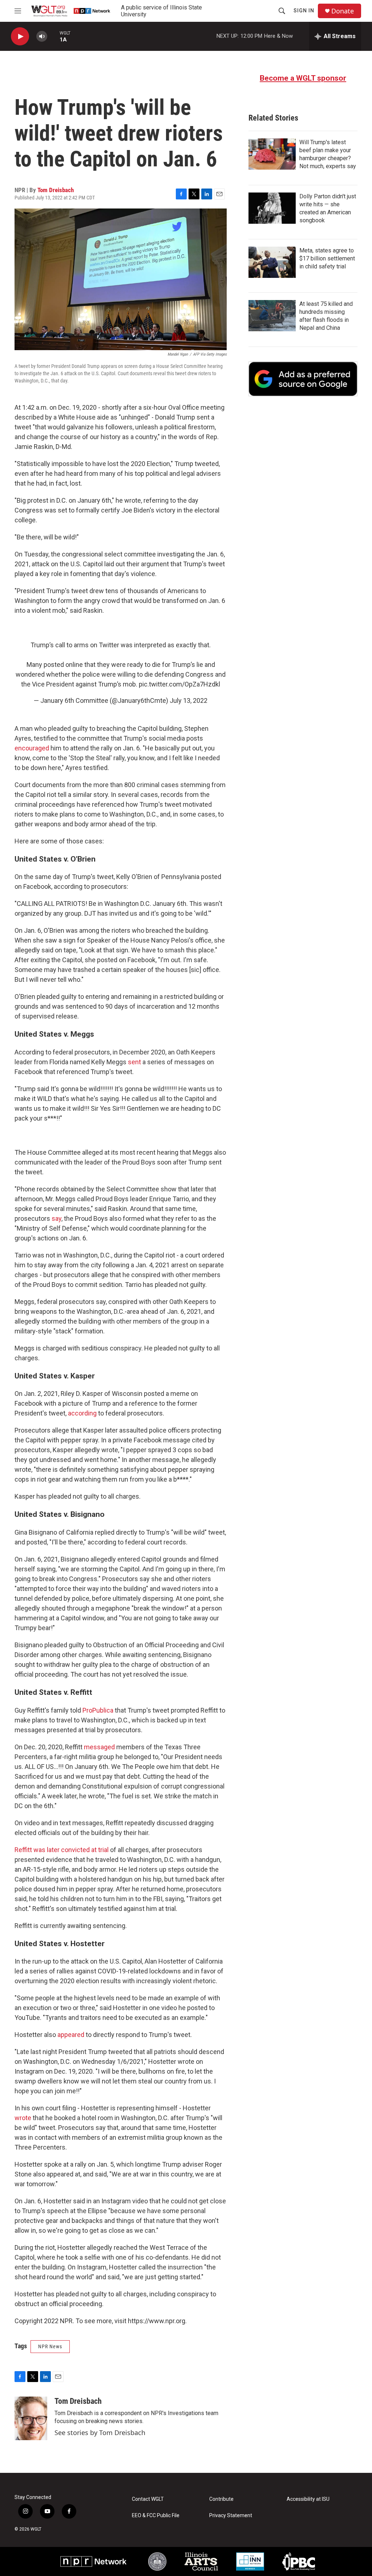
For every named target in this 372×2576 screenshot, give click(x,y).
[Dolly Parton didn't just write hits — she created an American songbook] (272, 208)
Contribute (221, 2499)
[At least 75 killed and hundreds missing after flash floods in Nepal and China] (272, 316)
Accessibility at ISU (308, 2499)
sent (134, 1062)
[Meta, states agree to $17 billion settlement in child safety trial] (272, 262)
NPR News (50, 2346)
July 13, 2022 (189, 700)
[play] (20, 37)
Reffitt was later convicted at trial (62, 1850)
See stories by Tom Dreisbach (100, 2433)
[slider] (53, 36)
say (56, 1218)
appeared (71, 2035)
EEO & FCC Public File (156, 2516)
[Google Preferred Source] (303, 379)
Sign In (304, 11)
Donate (343, 11)
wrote (23, 2118)
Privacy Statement (231, 2516)
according (82, 1413)
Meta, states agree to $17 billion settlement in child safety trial (327, 258)
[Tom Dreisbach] (31, 2418)
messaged (99, 1747)
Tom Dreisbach (56, 190)
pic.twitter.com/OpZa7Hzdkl (179, 684)
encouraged (32, 748)
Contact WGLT (148, 2499)
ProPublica (98, 1710)
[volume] (42, 37)
